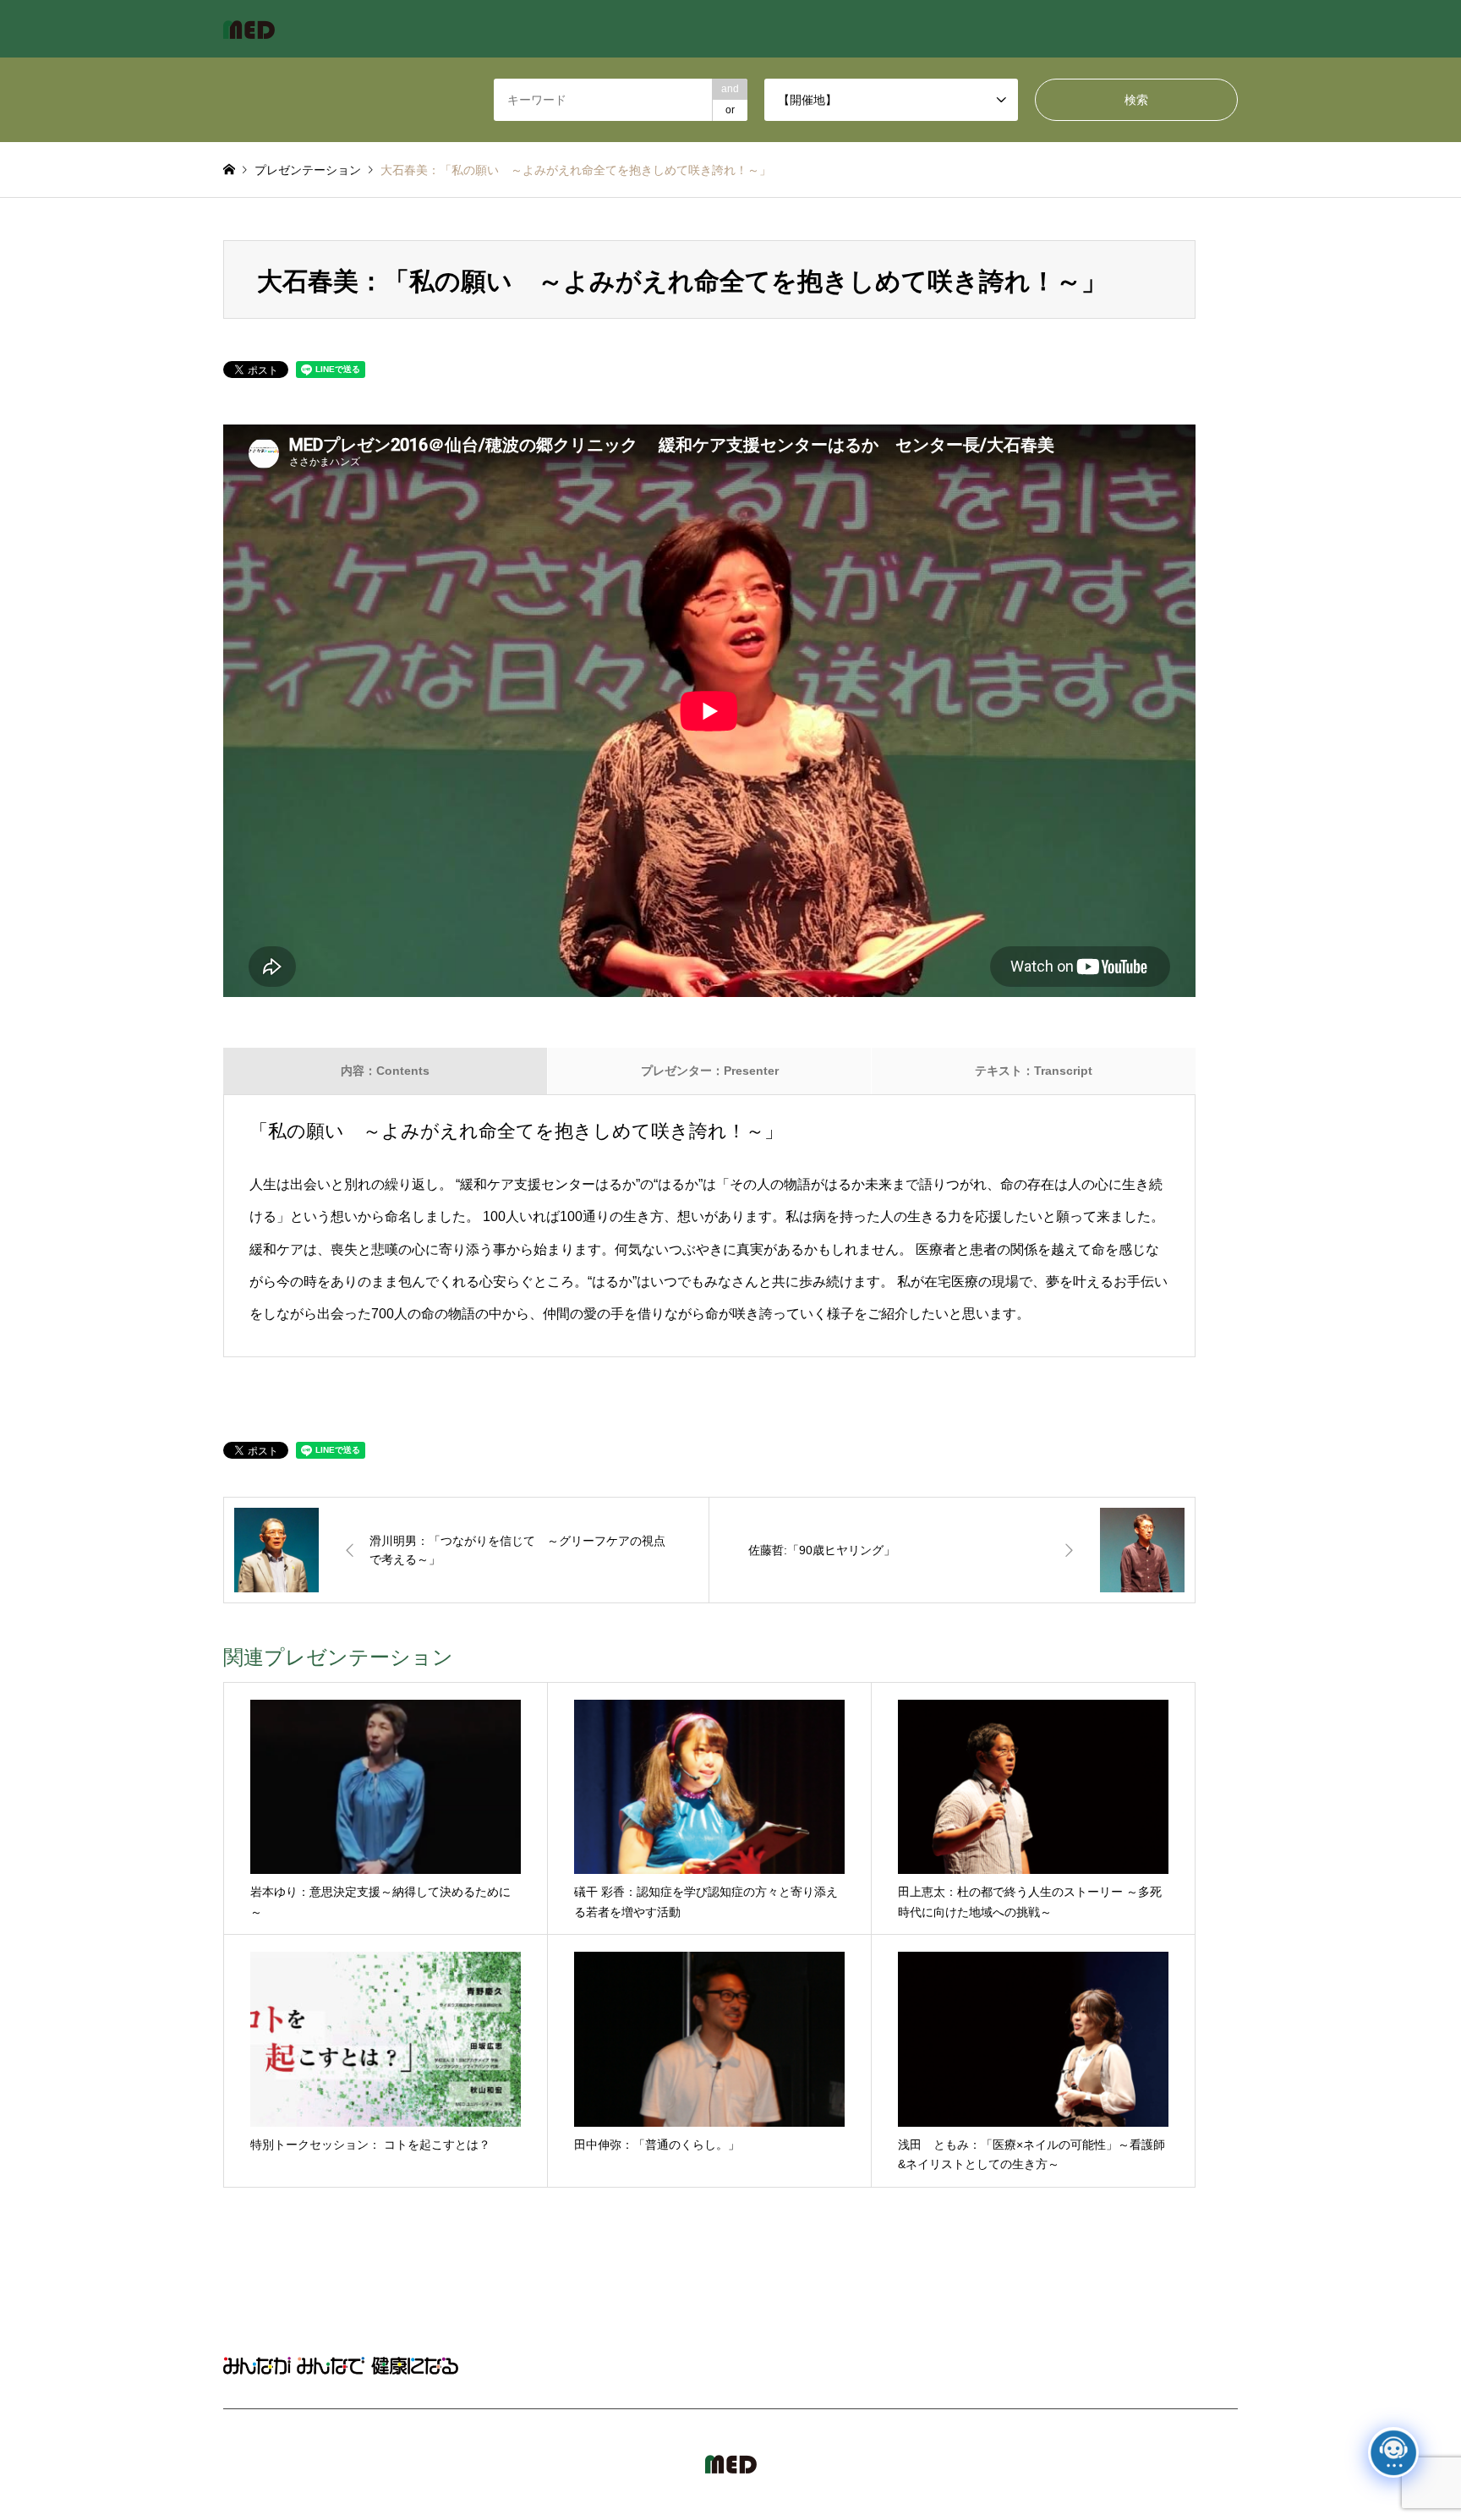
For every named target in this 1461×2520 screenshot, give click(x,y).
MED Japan (1092, 2464)
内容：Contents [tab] (385, 1071)
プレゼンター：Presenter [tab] (710, 1071)
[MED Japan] (249, 29)
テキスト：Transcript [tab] (1034, 1071)
